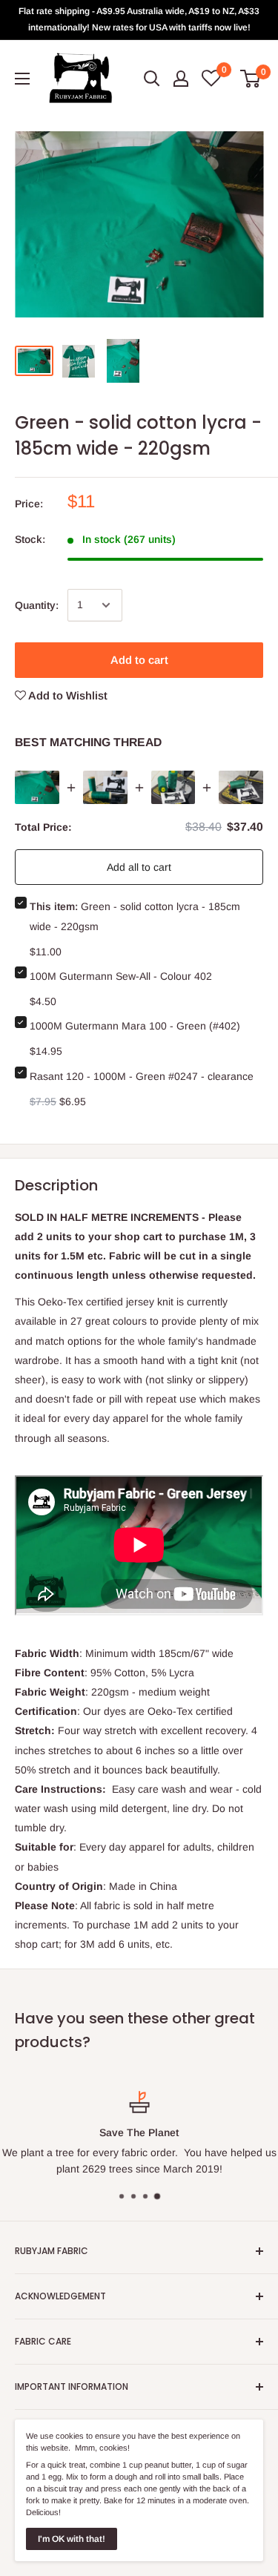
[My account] (181, 79)
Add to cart (139, 660)
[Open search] (152, 79)
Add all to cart (139, 867)
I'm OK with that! (72, 2539)
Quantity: (37, 605)
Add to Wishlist (67, 695)
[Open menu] (22, 79)
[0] (251, 79)
